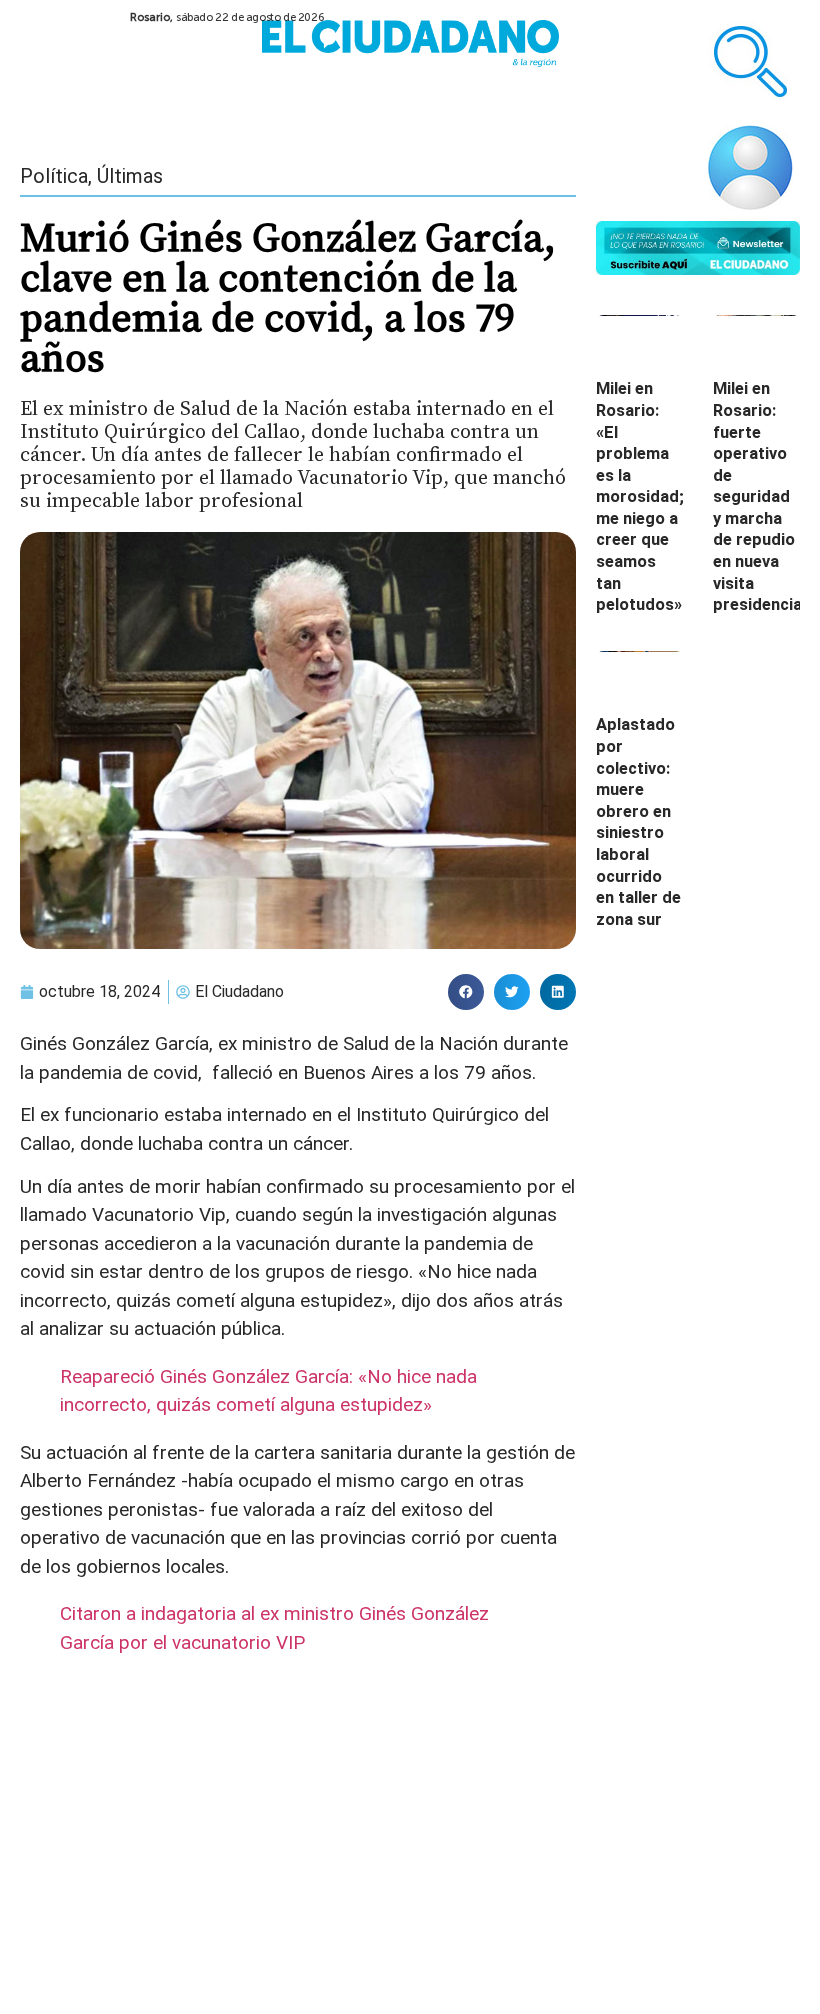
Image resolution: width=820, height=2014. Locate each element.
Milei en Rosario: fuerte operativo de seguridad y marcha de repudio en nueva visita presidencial (759, 496)
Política (54, 176)
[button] (466, 992)
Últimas (130, 176)
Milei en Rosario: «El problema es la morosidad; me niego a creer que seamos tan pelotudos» (640, 496)
